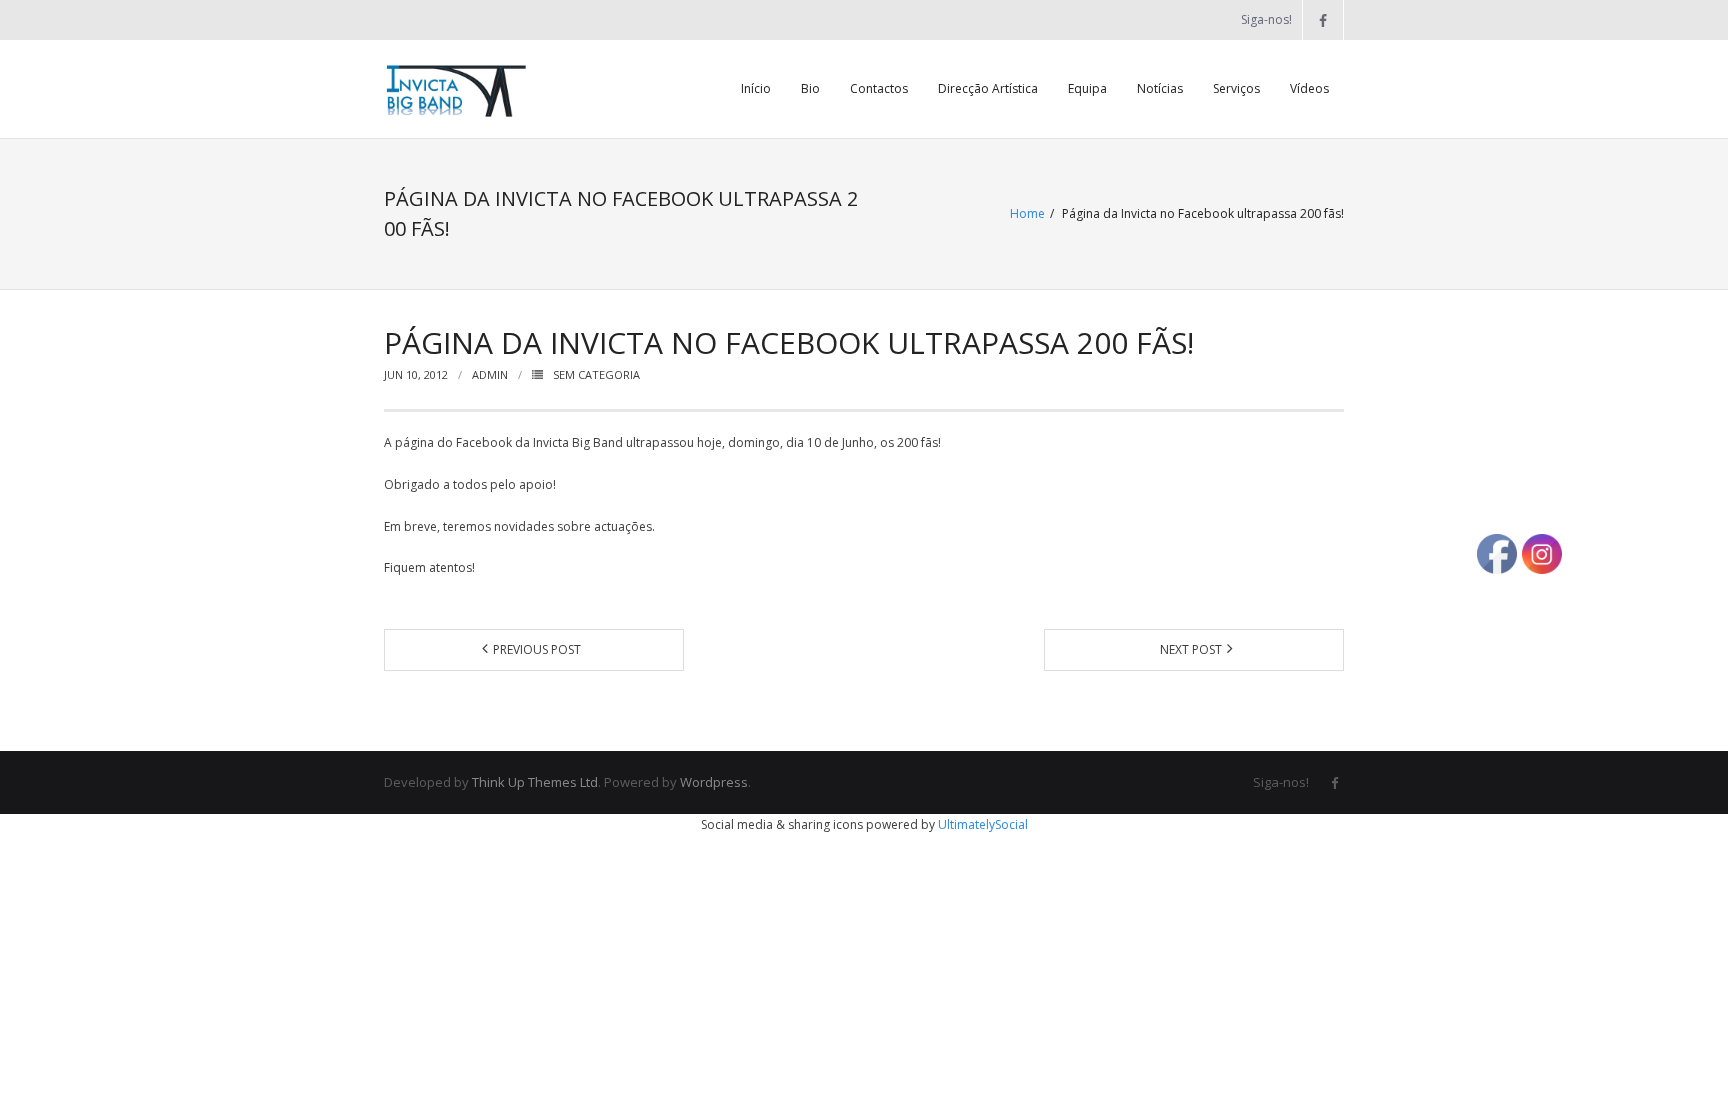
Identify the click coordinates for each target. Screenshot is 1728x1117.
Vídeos (1309, 88)
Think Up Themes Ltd (535, 782)
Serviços (1236, 88)
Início (756, 88)
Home (1027, 213)
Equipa (1087, 88)
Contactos (879, 88)
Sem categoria (596, 374)
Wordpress (714, 782)
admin (490, 374)
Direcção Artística (988, 88)
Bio (810, 88)
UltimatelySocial (983, 824)
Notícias (1160, 88)
